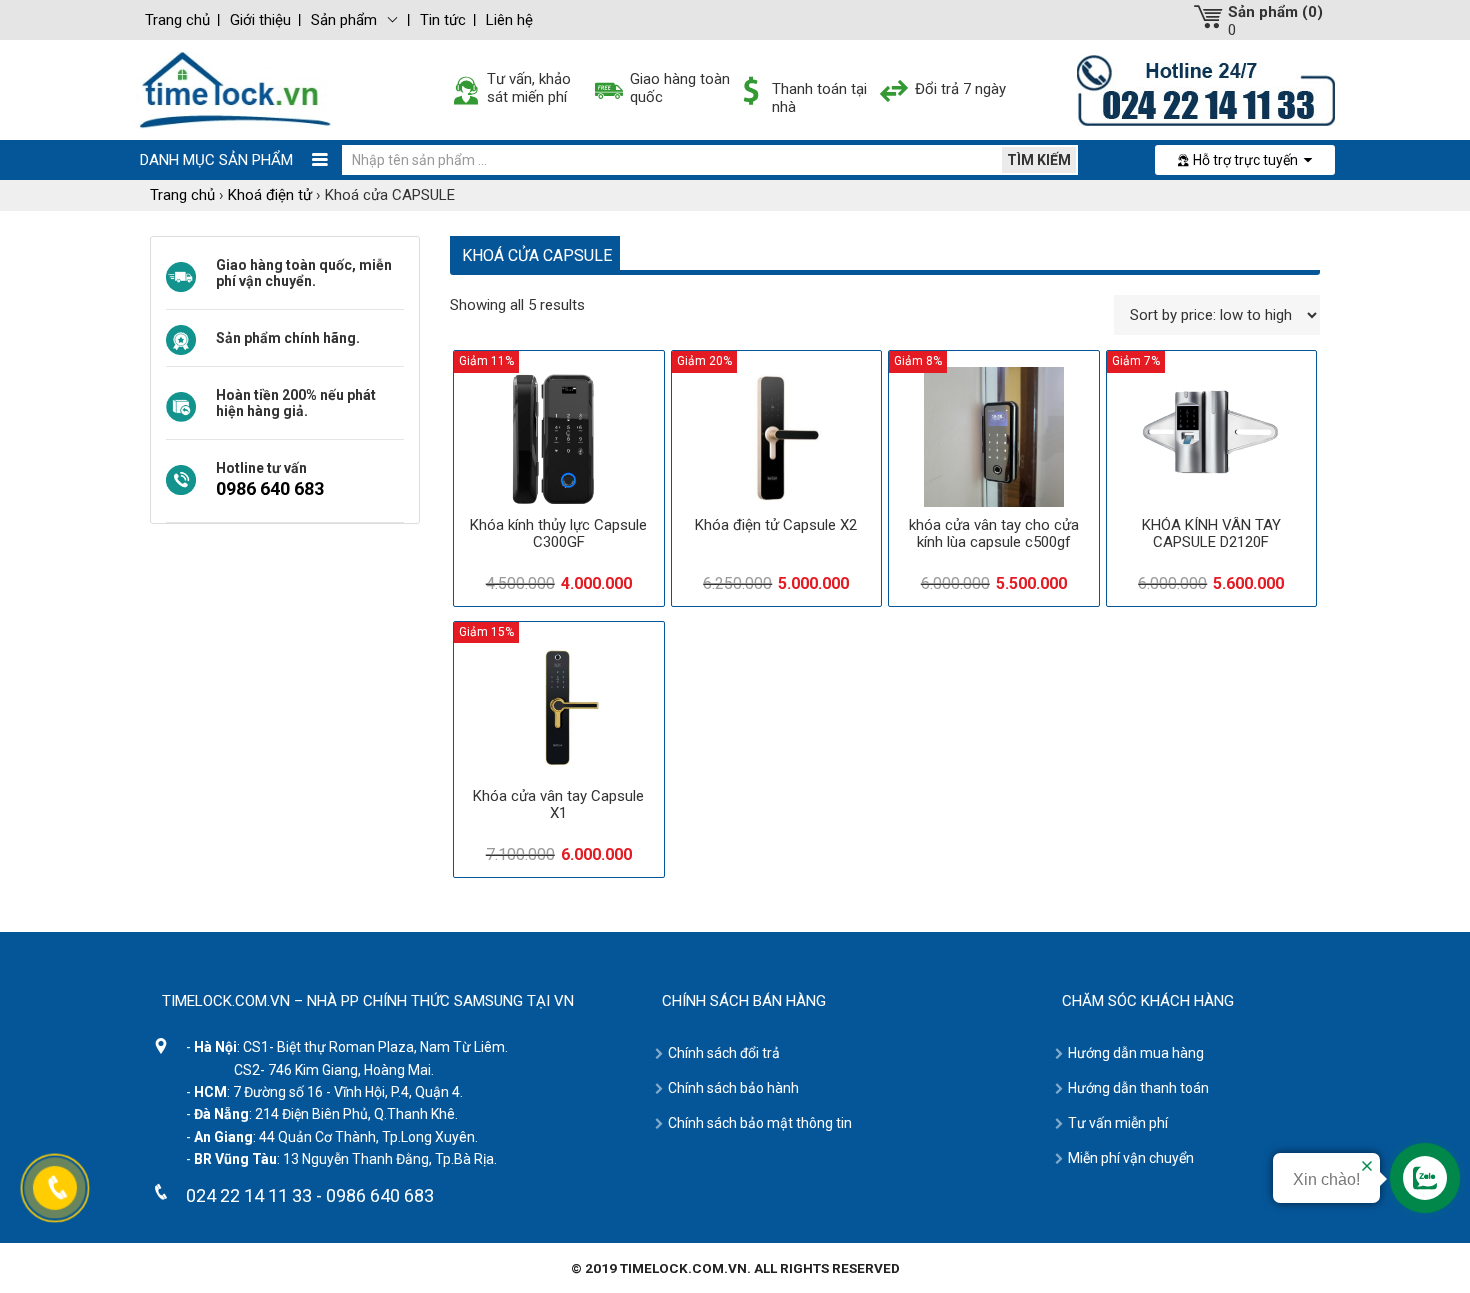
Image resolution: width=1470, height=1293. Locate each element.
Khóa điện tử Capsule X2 (776, 525)
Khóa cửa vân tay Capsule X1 (558, 804)
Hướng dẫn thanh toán (1138, 1088)
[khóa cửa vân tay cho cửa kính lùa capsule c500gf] (994, 437)
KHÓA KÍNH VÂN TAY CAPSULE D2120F (1211, 533)
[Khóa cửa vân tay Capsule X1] (559, 708)
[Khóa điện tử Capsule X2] (777, 437)
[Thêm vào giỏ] (608, 550)
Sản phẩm (344, 20)
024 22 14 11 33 (249, 1195)
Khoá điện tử (270, 195)
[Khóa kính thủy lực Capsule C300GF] (559, 437)
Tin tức (443, 20)
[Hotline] (1206, 89)
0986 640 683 (270, 488)
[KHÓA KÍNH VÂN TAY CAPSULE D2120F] (1212, 437)
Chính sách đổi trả (724, 1053)
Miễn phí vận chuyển (1131, 1158)
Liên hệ (509, 20)
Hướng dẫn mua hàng (1136, 1053)
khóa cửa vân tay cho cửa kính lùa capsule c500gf (994, 533)
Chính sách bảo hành (733, 1088)
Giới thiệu (260, 20)
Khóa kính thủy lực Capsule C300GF (558, 533)
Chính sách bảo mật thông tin (760, 1123)
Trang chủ (177, 20)
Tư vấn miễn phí (1118, 1123)
